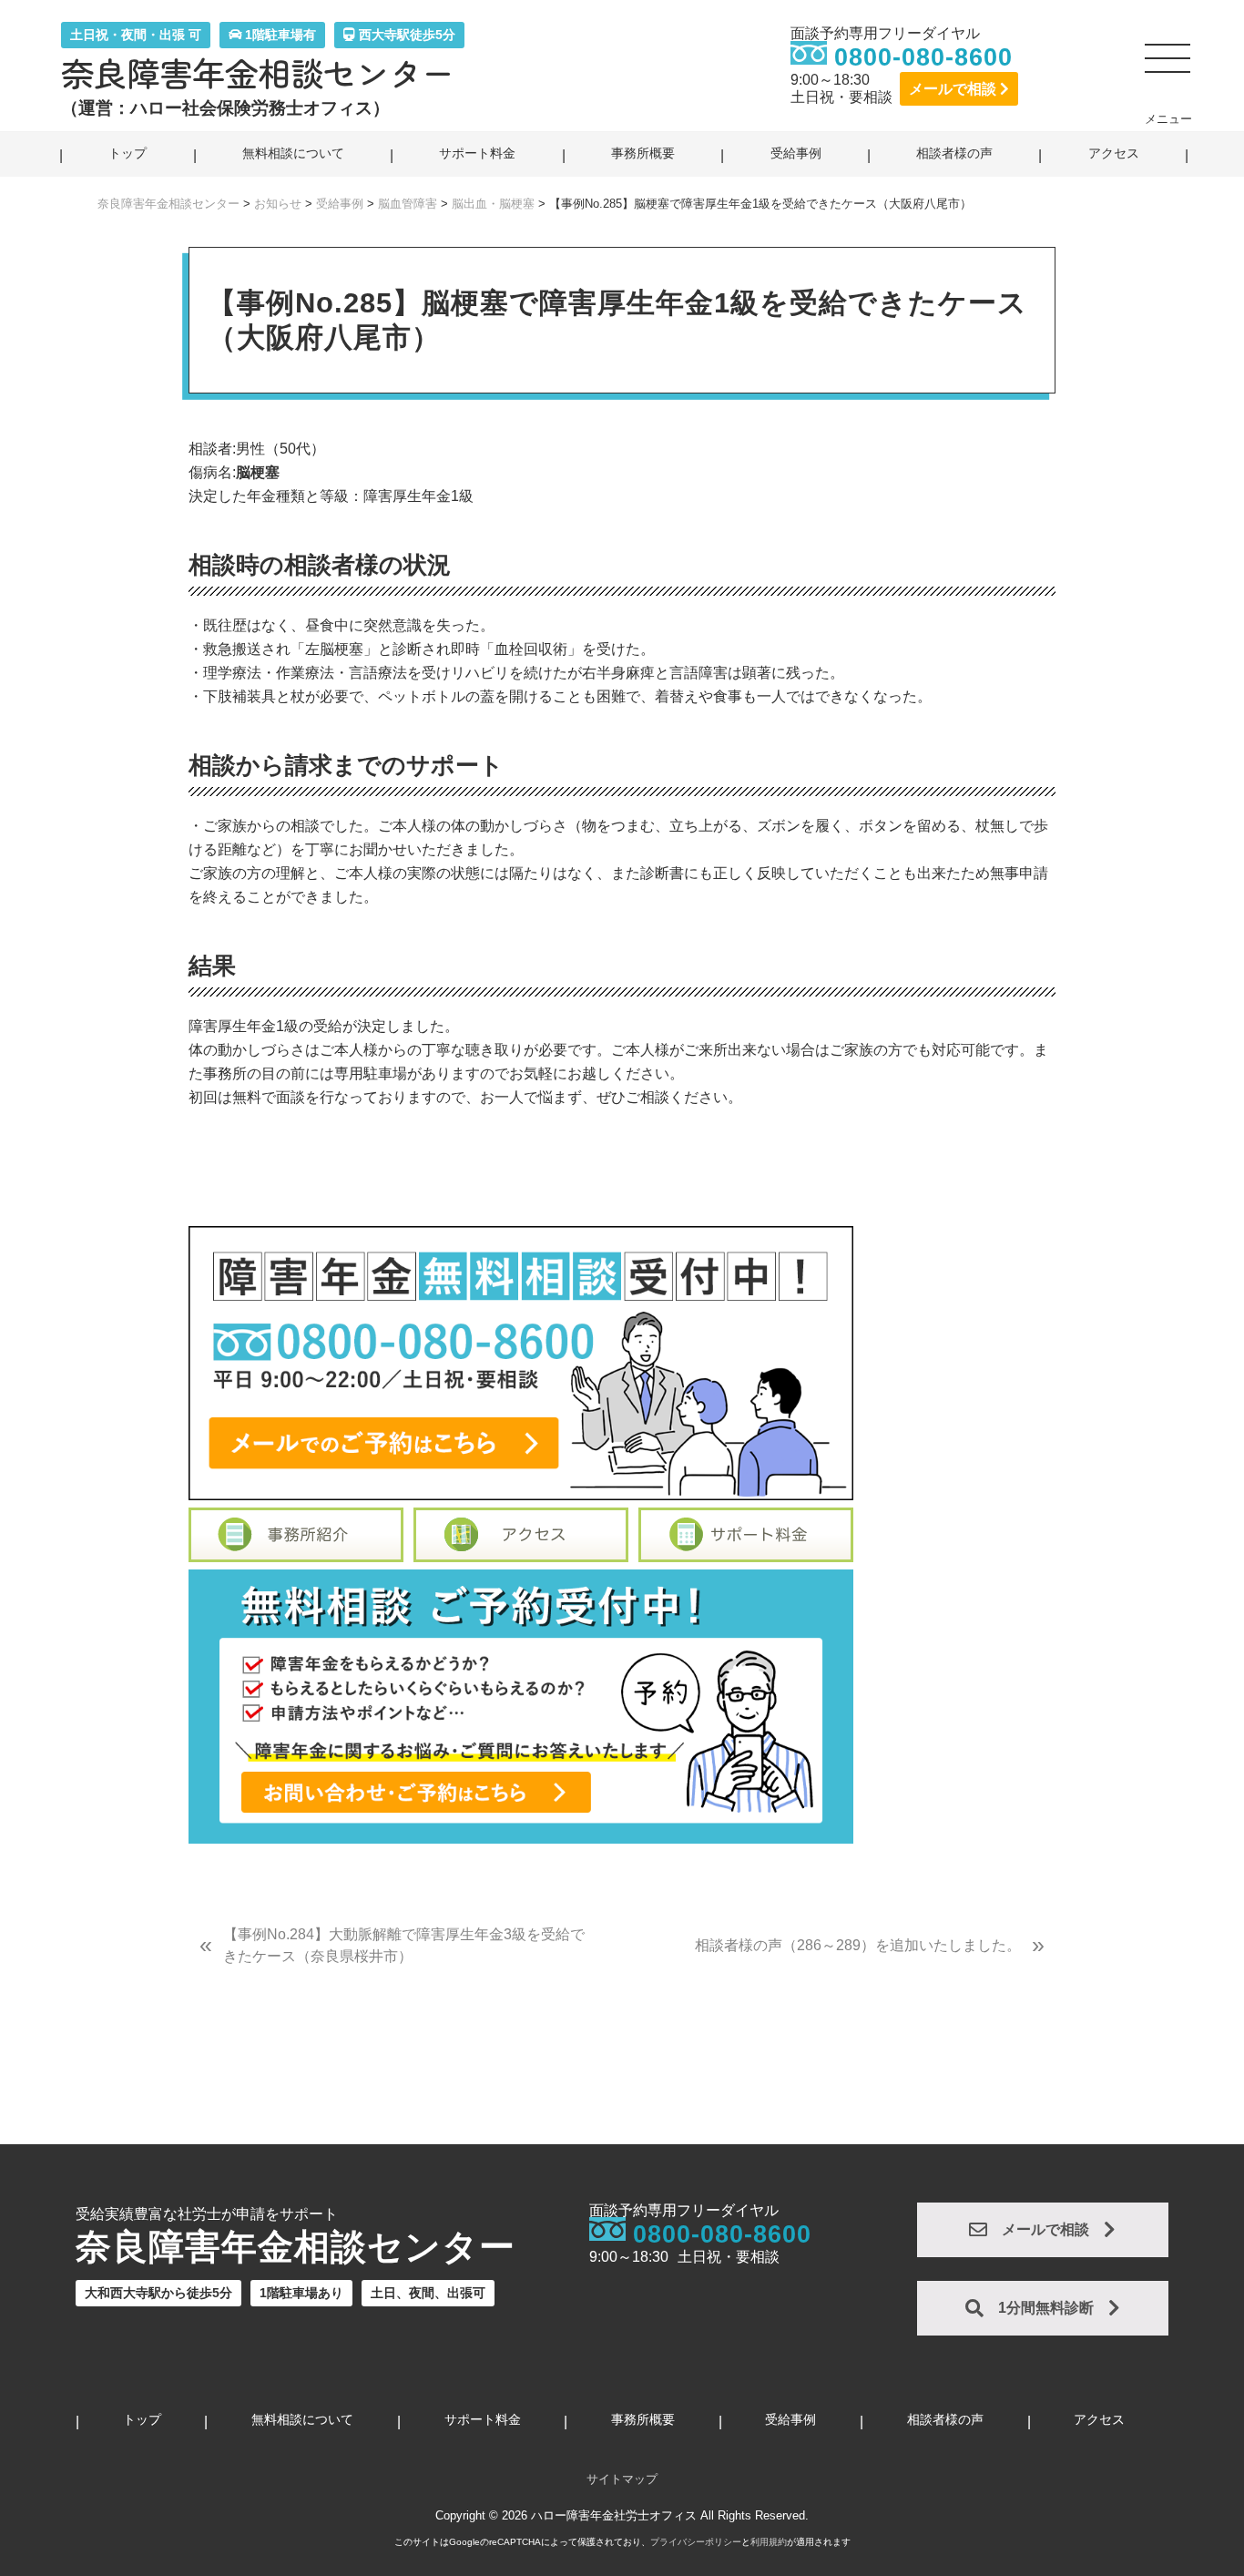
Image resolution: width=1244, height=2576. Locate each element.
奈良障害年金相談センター (258, 73)
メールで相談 (954, 89)
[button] (1168, 66)
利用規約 (769, 2542)
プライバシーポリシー (696, 2542)
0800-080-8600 (923, 57)
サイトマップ (622, 2479)
